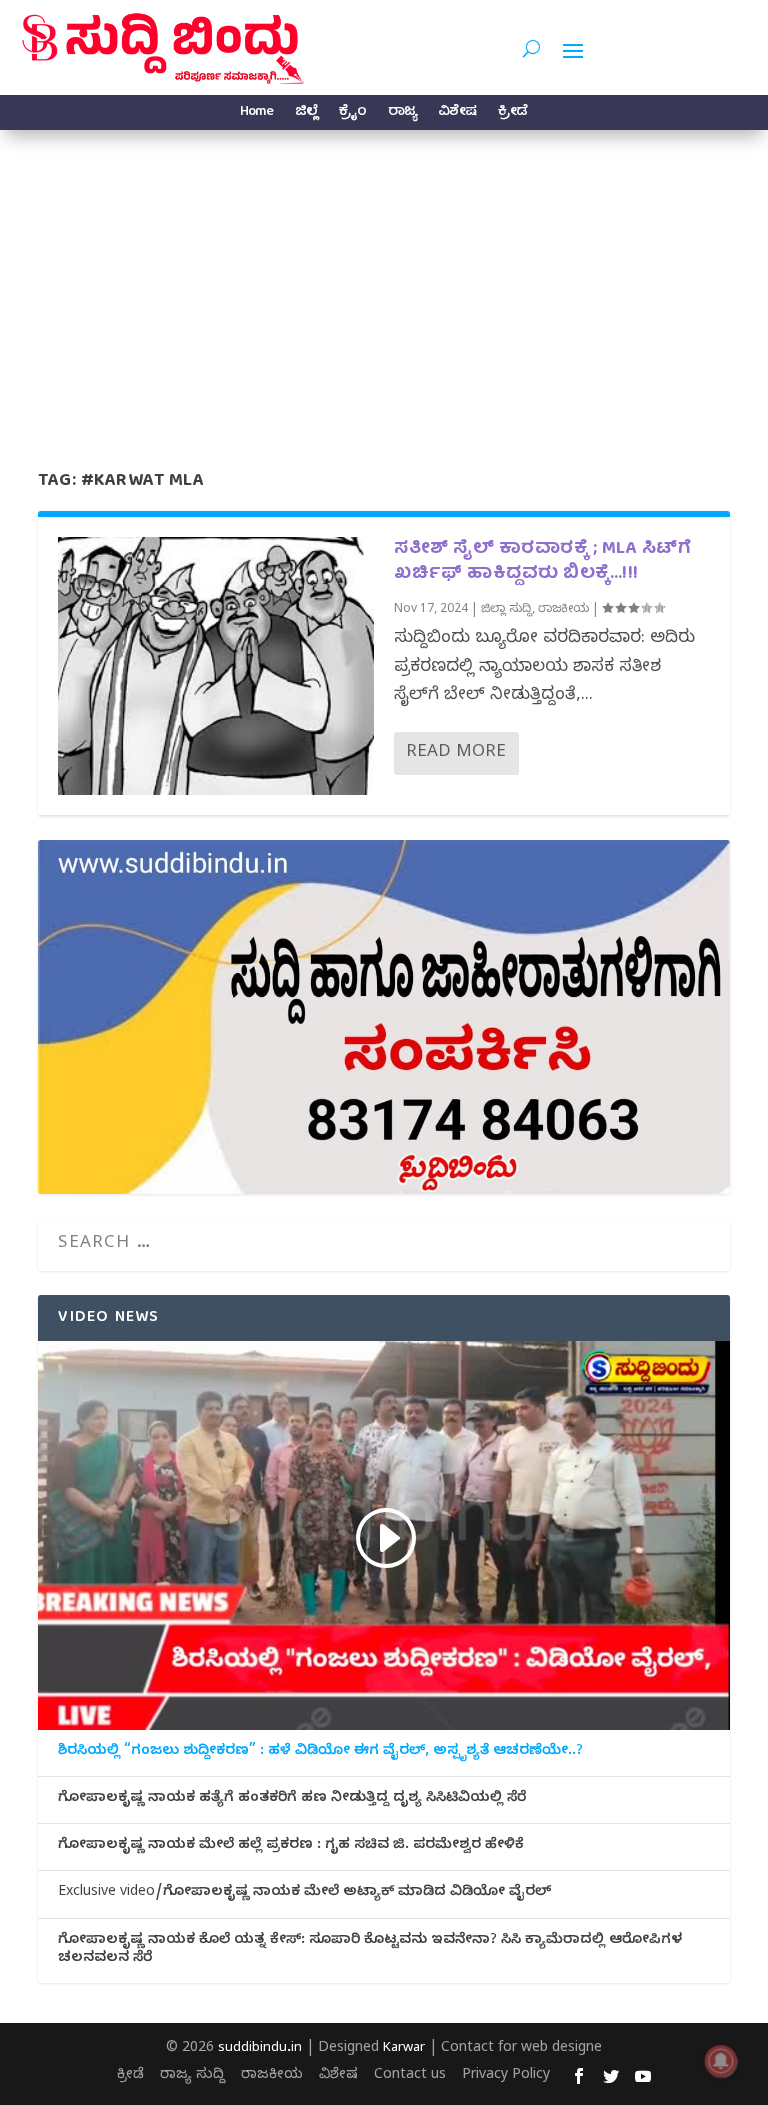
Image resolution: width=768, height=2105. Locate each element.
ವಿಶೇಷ (457, 114)
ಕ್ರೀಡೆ (512, 114)
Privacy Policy (506, 2076)
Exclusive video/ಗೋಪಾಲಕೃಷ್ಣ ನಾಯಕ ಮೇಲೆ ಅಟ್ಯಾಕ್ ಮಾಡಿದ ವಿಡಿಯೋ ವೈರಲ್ (304, 1894)
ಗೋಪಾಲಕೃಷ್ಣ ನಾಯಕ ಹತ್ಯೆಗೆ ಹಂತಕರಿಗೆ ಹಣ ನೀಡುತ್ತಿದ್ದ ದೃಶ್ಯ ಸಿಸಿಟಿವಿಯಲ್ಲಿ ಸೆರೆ (292, 1800)
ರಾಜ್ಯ (402, 114)
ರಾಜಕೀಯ (563, 610)
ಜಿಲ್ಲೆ (306, 114)
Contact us (410, 2076)
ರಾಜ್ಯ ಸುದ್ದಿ (192, 2076)
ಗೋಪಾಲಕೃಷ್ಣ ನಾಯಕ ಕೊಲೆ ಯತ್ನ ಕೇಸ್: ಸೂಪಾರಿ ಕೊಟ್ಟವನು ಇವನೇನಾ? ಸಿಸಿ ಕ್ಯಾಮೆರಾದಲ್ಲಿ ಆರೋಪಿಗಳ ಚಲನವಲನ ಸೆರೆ (370, 1951)
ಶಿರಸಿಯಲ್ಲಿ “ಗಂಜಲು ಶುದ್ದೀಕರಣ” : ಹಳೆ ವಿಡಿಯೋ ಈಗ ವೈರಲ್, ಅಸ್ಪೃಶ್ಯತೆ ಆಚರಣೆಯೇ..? (320, 1753)
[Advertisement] (384, 280)
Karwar (404, 2049)
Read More (456, 753)
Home (256, 114)
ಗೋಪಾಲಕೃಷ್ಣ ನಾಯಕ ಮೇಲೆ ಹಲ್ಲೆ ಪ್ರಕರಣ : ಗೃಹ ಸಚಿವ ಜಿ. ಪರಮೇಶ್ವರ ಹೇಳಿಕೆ (291, 1847)
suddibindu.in (260, 2049)
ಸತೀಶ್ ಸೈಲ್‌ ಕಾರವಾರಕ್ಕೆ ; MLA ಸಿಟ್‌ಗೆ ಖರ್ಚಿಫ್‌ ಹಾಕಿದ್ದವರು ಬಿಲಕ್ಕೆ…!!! (542, 562)
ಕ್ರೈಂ (352, 114)
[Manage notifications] (721, 2061)
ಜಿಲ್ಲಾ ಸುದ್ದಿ (506, 610)
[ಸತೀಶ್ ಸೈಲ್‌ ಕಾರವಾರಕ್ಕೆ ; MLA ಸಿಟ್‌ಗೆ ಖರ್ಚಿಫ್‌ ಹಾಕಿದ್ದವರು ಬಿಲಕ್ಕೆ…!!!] (216, 666)
